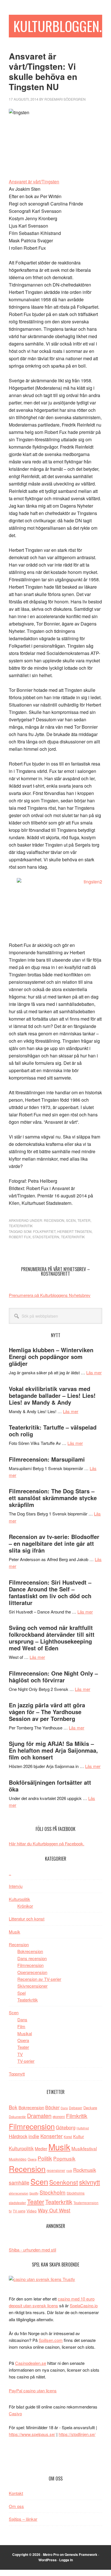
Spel (21, 1993)
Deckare (90, 2108)
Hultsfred (83, 2128)
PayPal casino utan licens (33, 2391)
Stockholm (53, 2192)
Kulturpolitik (19, 1899)
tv (10, 2211)
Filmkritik (77, 2116)
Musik (15, 1932)
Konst (68, 2137)
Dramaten (39, 2116)
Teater (84, 1220)
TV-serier (26, 2061)
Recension (54, 1220)
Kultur (79, 2136)
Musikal (25, 2033)
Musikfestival (84, 2148)
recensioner (56, 2170)
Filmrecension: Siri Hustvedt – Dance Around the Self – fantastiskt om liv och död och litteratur (50, 1592)
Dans (22, 2020)
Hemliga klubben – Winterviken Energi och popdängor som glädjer (51, 1357)
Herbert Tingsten (74, 1231)
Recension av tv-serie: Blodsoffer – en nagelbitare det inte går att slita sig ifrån (54, 1543)
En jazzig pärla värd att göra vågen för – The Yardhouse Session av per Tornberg (47, 1712)
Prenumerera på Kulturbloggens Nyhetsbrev (50, 1295)
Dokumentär (17, 2117)
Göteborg (66, 2127)
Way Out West (54, 2210)
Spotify (34, 2193)
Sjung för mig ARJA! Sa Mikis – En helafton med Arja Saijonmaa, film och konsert (53, 1750)
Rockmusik (85, 2170)
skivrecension (18, 2193)
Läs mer (94, 1372)
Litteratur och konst (27, 1919)
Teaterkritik (21, 1226)
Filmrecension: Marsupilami (47, 1459)
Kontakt (16, 2493)
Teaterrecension (86, 2203)
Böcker (52, 2107)
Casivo (15, 2413)
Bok (13, 2107)
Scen (71, 1220)
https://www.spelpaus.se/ (32, 2434)
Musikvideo (18, 2159)
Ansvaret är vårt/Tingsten (34, 182)
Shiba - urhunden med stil (32, 2250)
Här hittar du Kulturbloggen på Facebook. (47, 1844)
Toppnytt (17, 2074)
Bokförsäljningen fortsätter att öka (50, 1786)
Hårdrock (18, 2136)
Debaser (76, 2108)
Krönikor (25, 1906)
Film (21, 2026)
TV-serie (19, 2211)
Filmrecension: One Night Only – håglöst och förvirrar (53, 1677)
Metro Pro (51, 2554)
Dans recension (32, 1958)
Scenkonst (64, 2182)
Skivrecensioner (32, 1986)
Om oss (16, 2506)
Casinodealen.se (31, 2363)
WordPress (48, 2560)
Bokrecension (30, 1951)
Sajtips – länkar (23, 2519)
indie (34, 2136)
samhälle (19, 2182)
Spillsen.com (51, 2340)
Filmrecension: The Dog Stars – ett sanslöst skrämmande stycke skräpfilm (53, 1498)
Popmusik (64, 2158)
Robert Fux (20, 1237)
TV (20, 2054)
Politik (45, 2158)
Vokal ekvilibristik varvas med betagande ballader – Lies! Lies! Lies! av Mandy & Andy (52, 1395)
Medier (41, 2148)
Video (32, 2211)
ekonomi (59, 2117)
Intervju (16, 1886)
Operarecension (32, 1972)
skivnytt (90, 2182)
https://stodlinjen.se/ (77, 2434)
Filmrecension (30, 1965)
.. (10, 1873)
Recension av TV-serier (39, 1979)
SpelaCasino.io (84, 2305)
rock (69, 2170)
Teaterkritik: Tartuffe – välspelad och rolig (53, 1431)
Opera (23, 2040)
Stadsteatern (46, 1237)
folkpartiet (44, 1231)
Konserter (52, 2136)
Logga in (66, 2560)
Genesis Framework (81, 2554)
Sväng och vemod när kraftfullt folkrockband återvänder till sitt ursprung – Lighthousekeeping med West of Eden (52, 1638)
